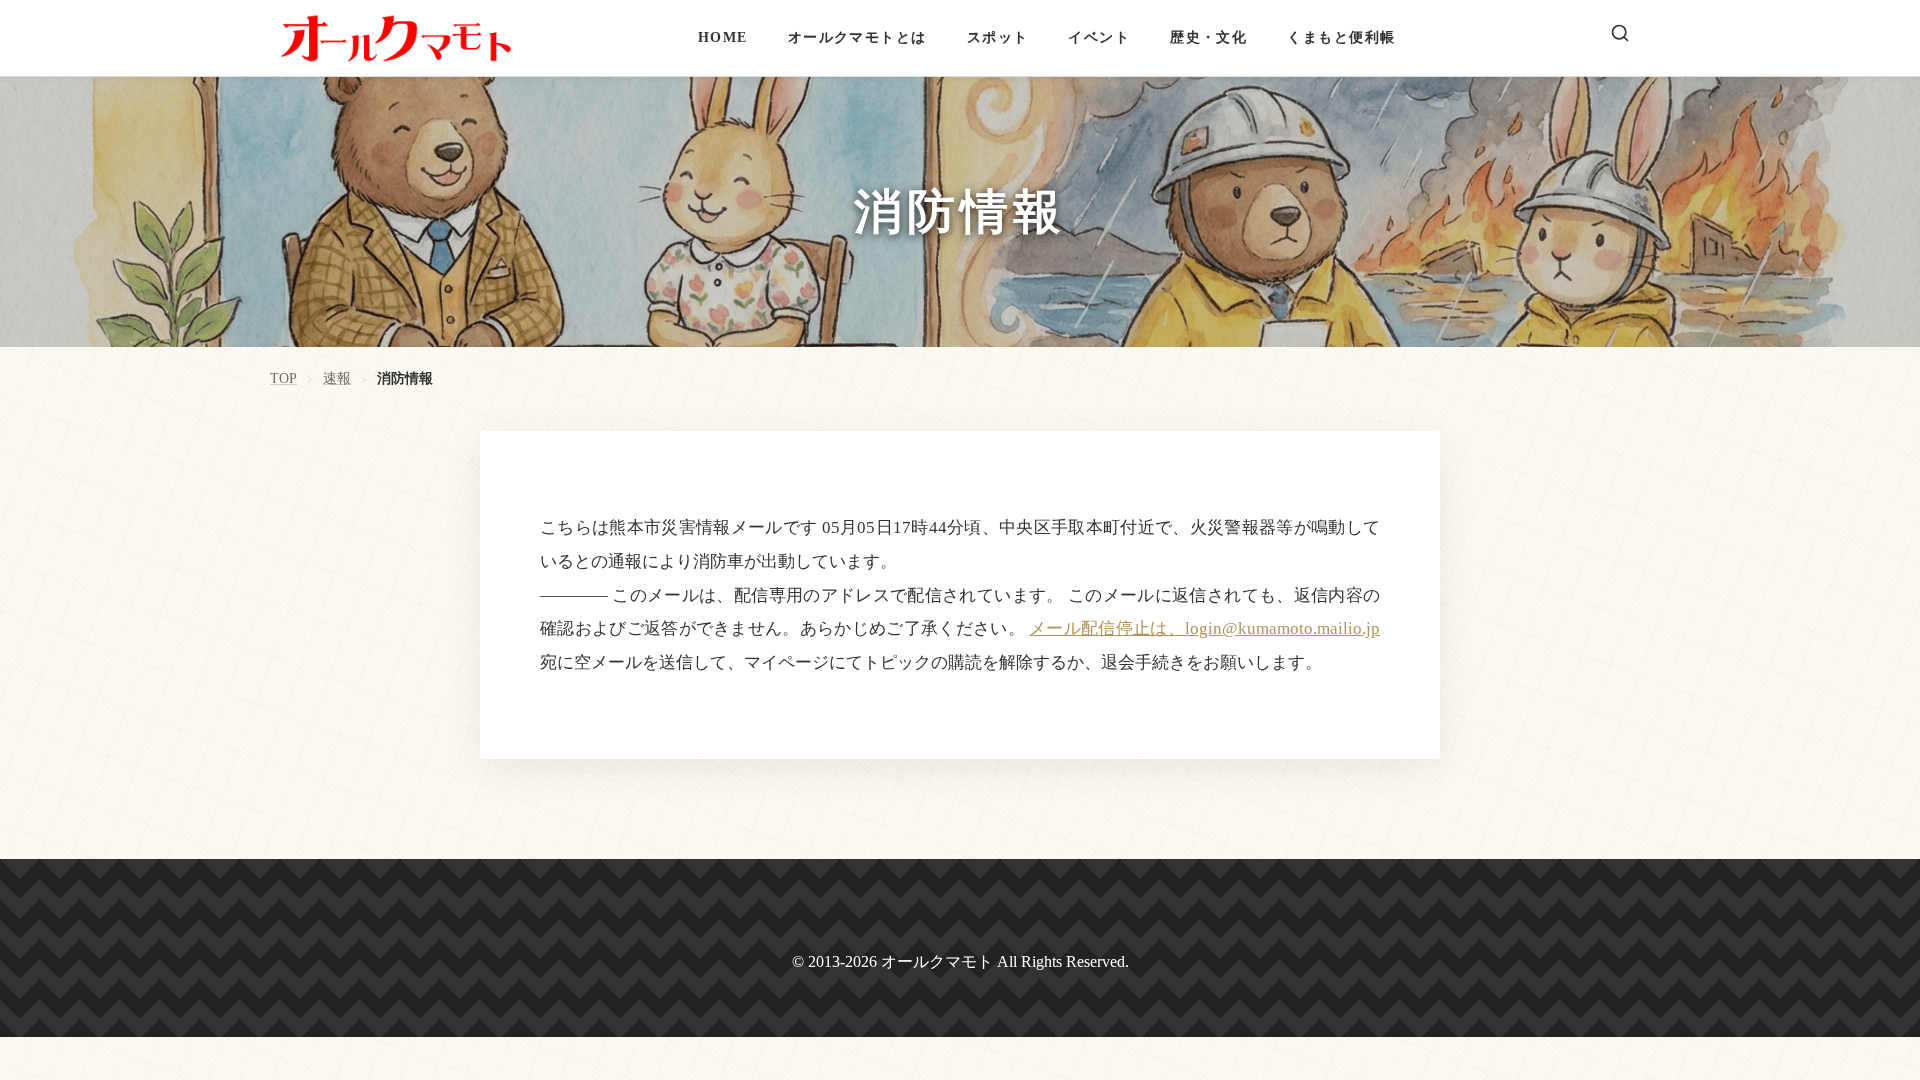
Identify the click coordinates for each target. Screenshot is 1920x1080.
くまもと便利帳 (1341, 37)
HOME (723, 37)
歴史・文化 (1208, 37)
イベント (1099, 37)
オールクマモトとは (857, 37)
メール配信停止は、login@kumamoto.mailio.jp (1204, 628)
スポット (998, 37)
